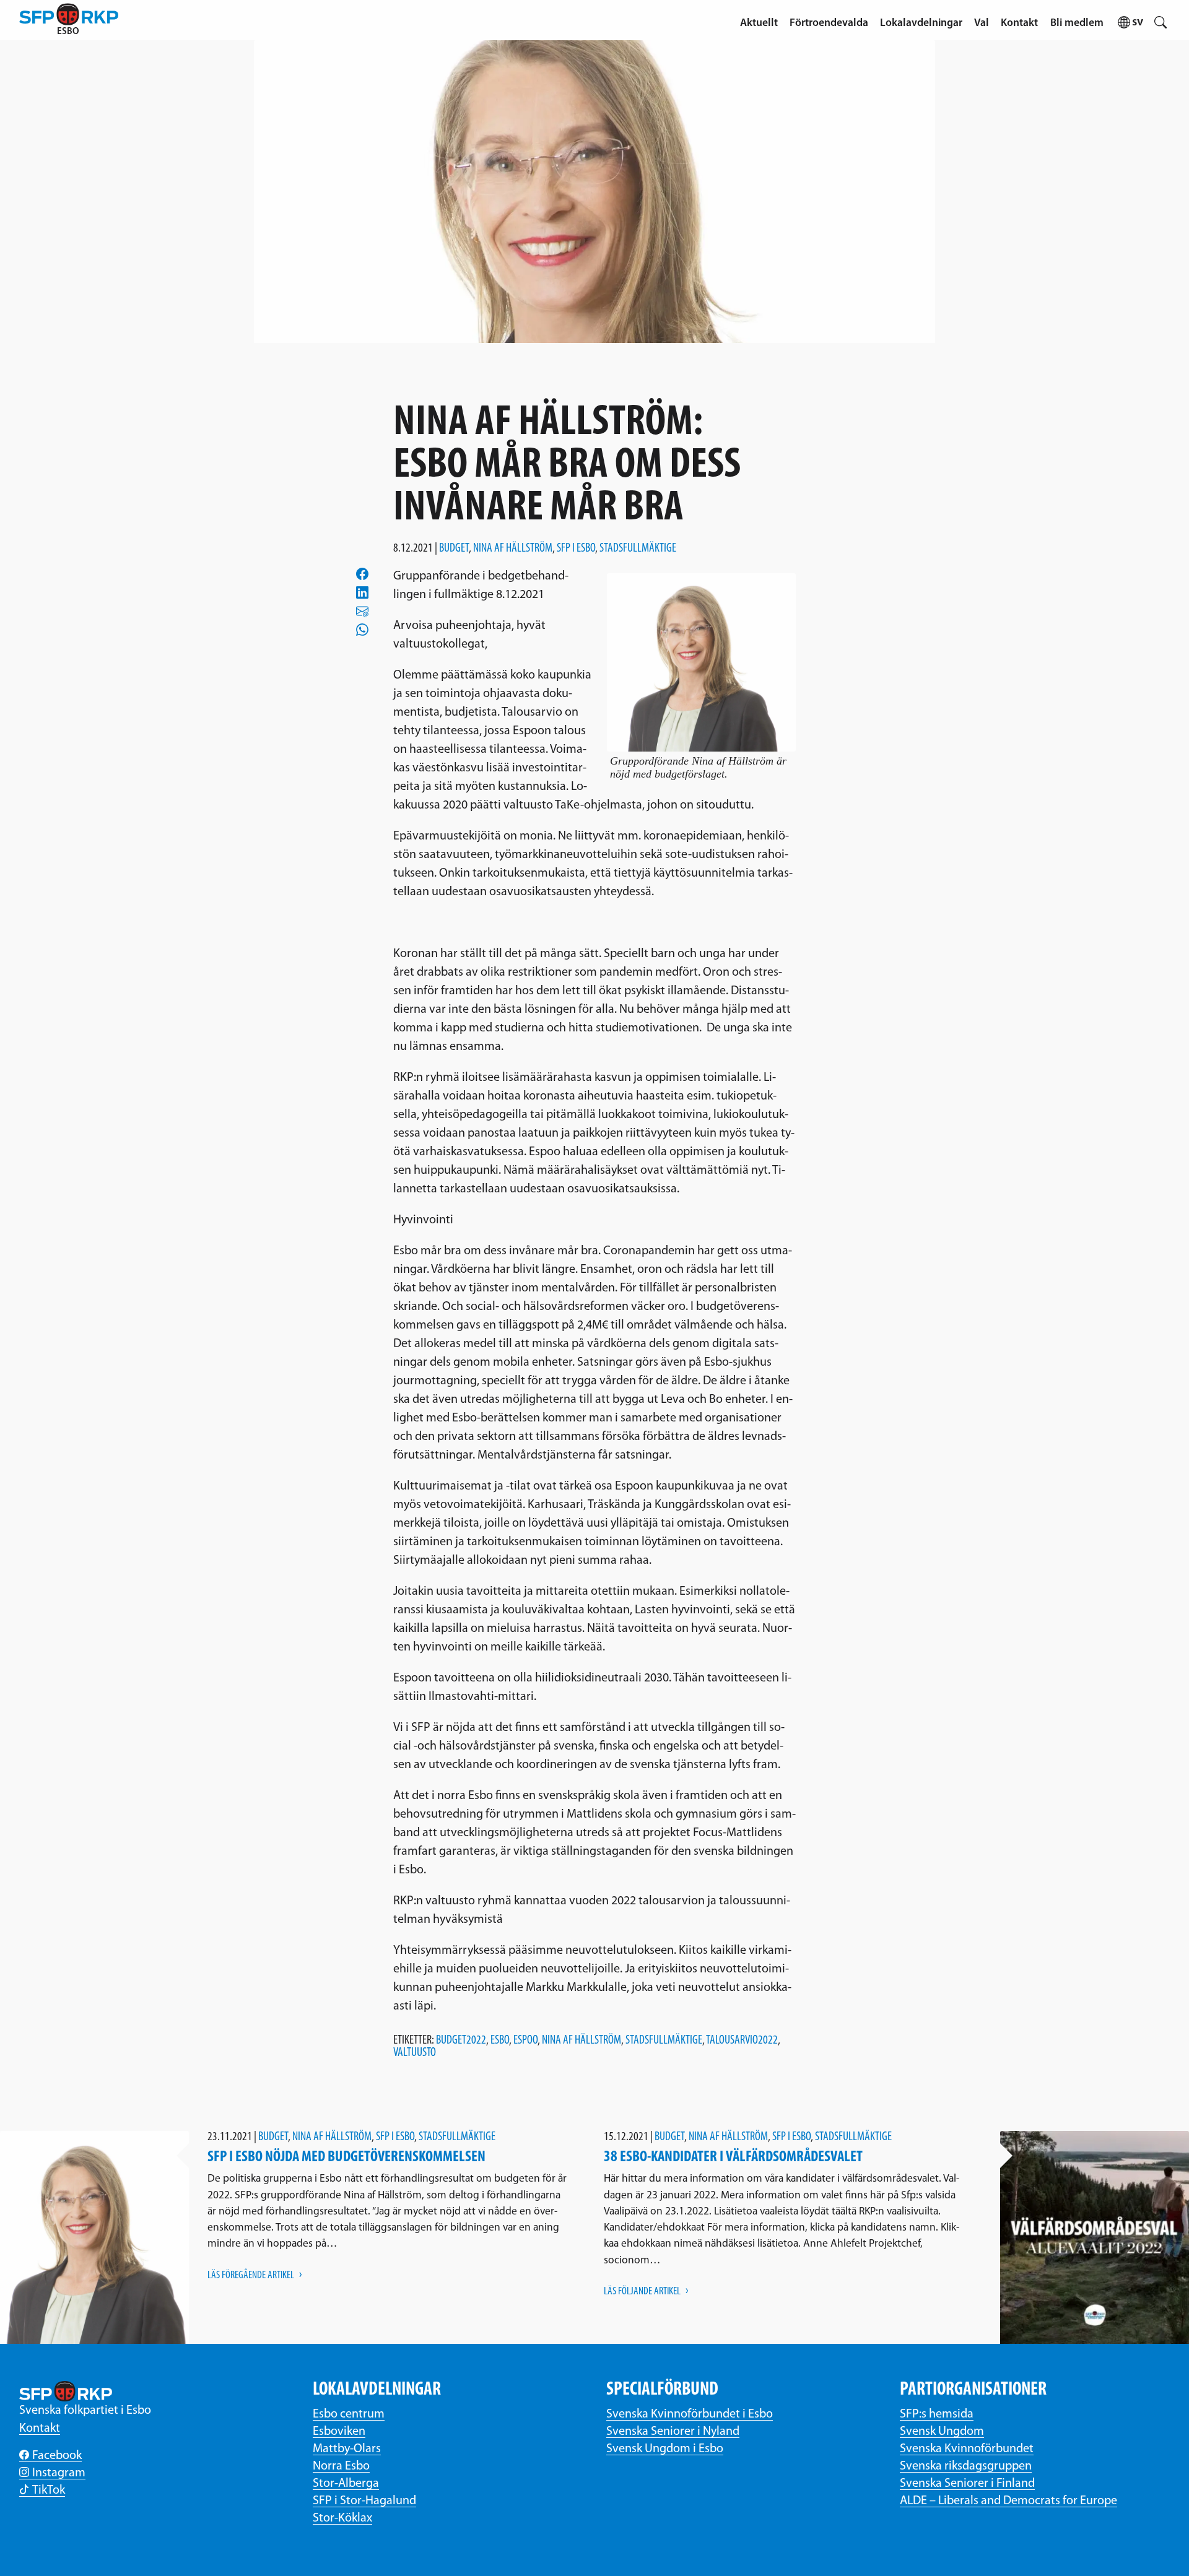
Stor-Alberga (346, 2484)
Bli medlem (1077, 23)
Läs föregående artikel (251, 2275)
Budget (454, 549)
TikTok (49, 2491)
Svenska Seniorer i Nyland (673, 2432)
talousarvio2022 (742, 2040)
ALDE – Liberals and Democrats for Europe (1008, 2501)
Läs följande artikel (642, 2292)
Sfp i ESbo (576, 549)
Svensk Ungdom (942, 2432)
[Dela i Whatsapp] (362, 630)
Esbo (500, 2040)
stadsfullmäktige (664, 2040)
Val (982, 23)
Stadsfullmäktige (638, 549)
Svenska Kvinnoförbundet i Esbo (690, 2414)
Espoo (525, 2040)
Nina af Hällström (513, 549)
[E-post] (362, 611)
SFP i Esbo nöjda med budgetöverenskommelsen (346, 2157)
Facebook (57, 2456)
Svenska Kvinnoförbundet (967, 2449)
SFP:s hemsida (937, 2414)
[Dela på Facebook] (362, 573)
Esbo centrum (349, 2414)
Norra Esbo (341, 2466)
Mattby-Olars (347, 2449)
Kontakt (1019, 23)
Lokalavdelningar (921, 23)
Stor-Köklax (342, 2518)
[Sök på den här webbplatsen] (1161, 20)
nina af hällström (581, 2040)
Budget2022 (461, 2040)
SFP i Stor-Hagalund (364, 2501)
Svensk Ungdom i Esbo (665, 2449)
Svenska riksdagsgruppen (966, 2466)
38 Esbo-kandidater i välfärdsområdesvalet (733, 2157)
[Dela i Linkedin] (362, 592)
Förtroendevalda (829, 23)
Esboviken (339, 2432)
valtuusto (415, 2053)
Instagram (59, 2473)
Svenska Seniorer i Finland (967, 2484)
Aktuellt (759, 23)
